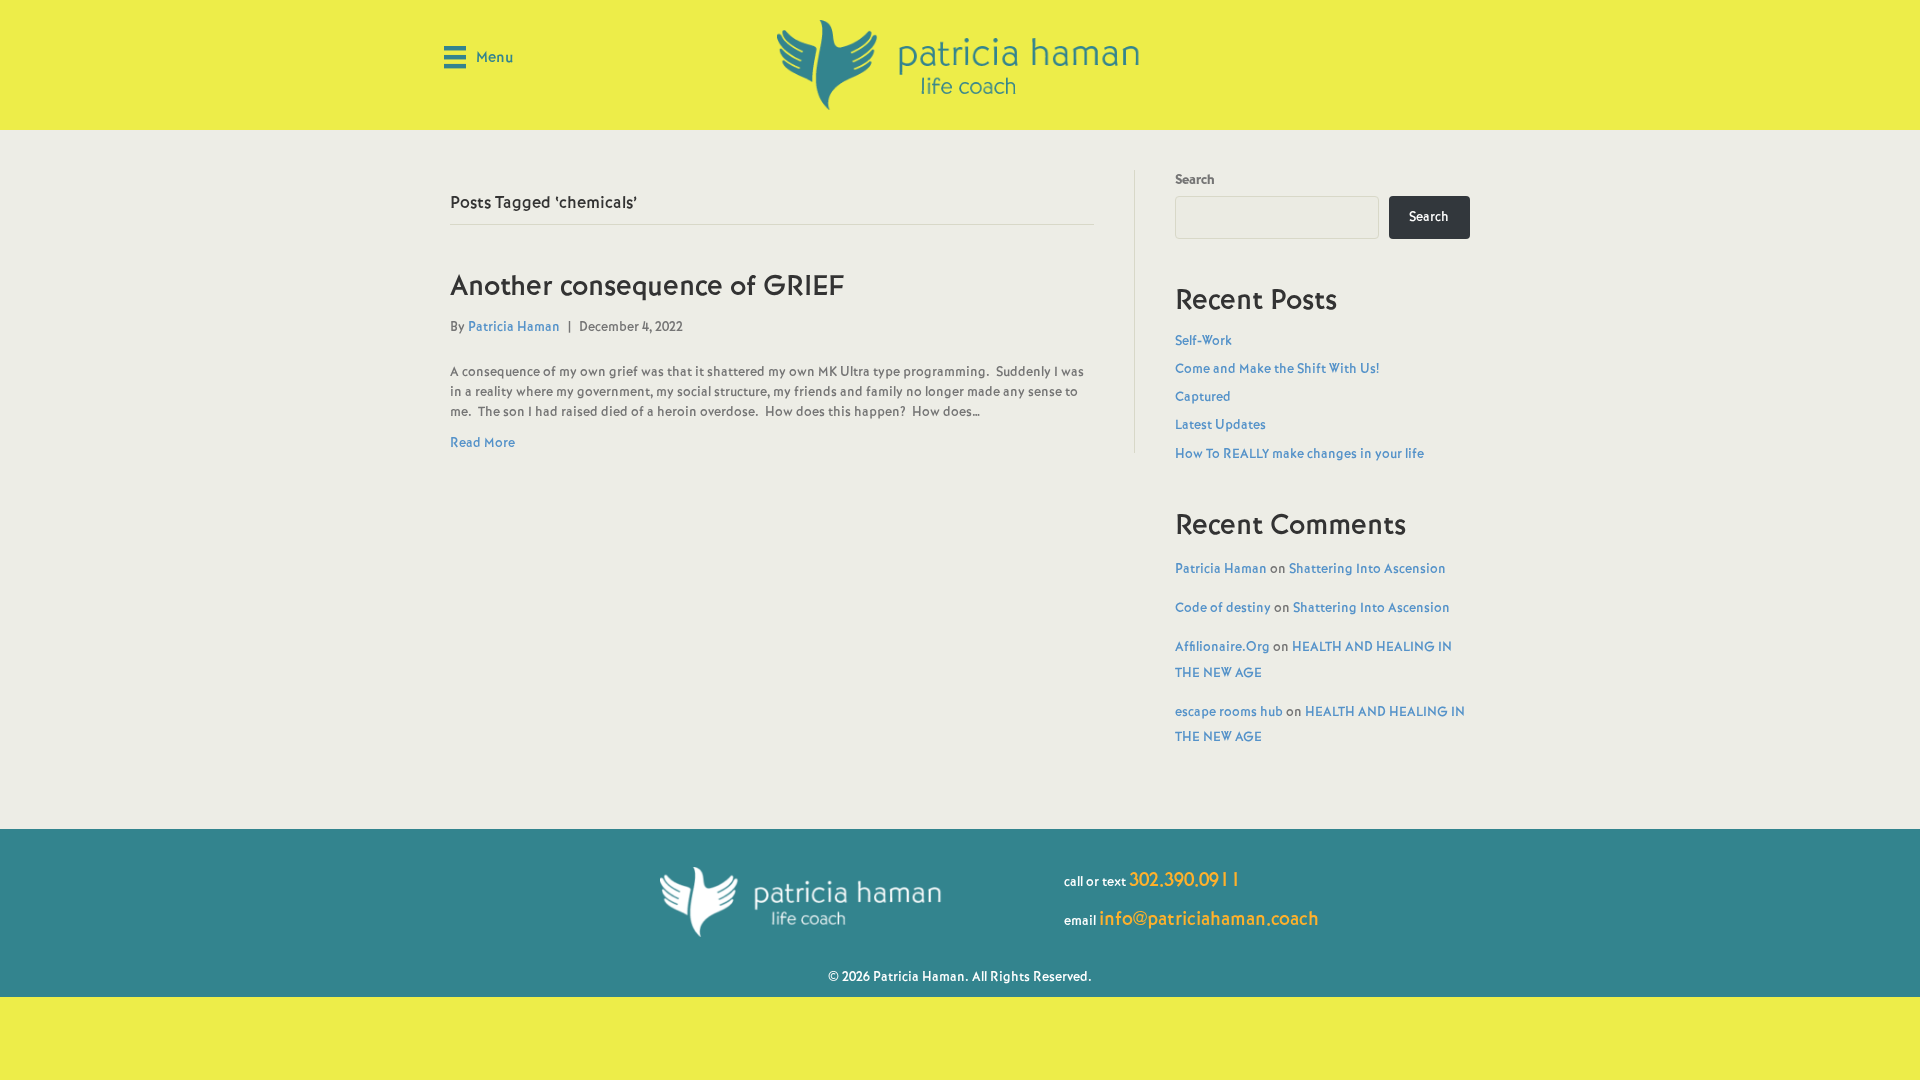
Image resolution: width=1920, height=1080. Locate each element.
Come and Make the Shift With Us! (1277, 368)
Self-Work (1203, 340)
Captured (1203, 396)
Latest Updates (1220, 424)
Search (1195, 180)
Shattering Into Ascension (1367, 568)
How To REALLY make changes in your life (1299, 453)
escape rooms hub (1229, 711)
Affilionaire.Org (1222, 646)
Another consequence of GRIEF (647, 285)
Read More (482, 442)
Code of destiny (1223, 607)
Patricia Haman (1221, 568)
